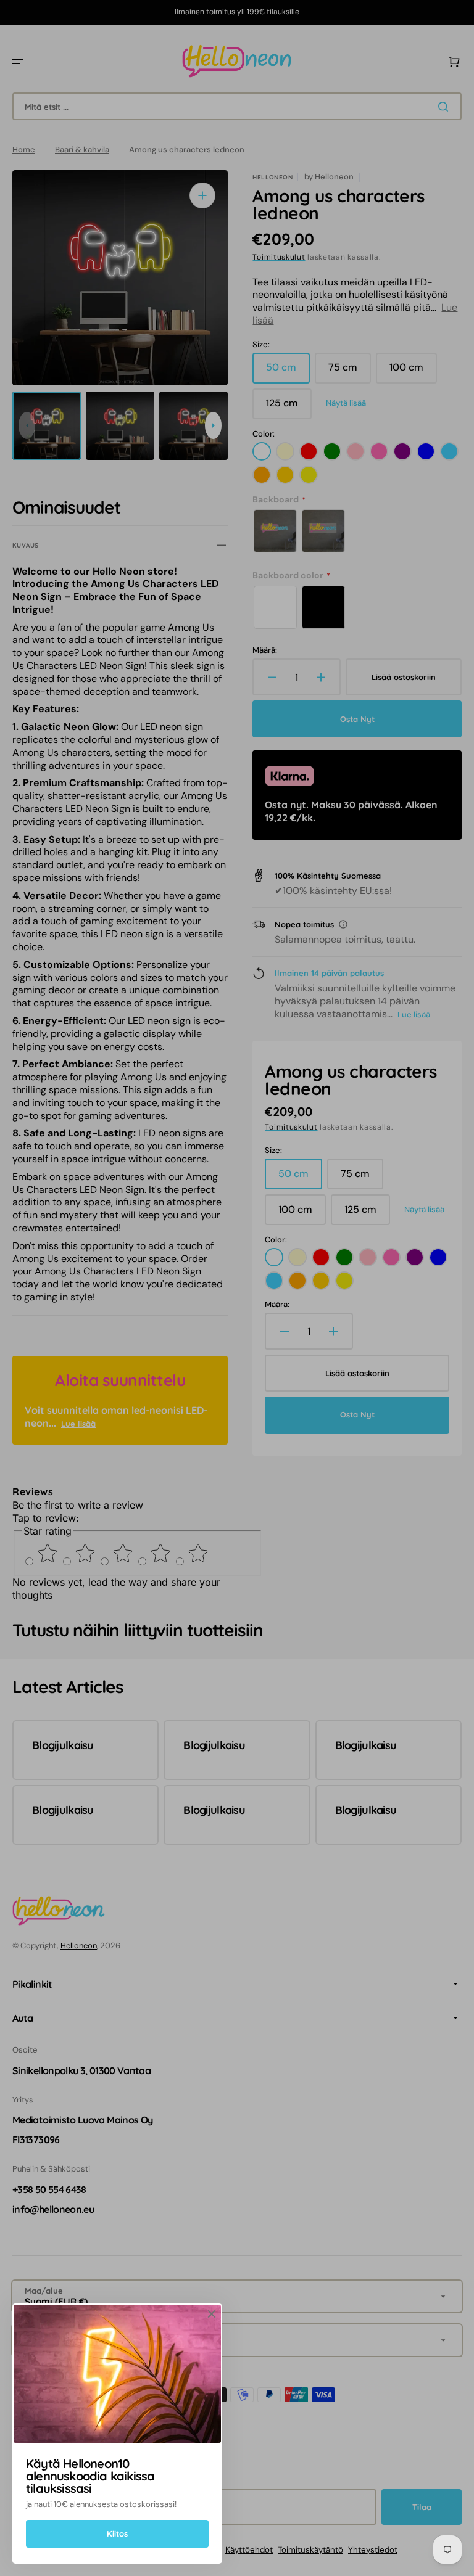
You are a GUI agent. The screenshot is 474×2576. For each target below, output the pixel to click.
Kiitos (117, 2533)
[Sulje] (212, 2314)
